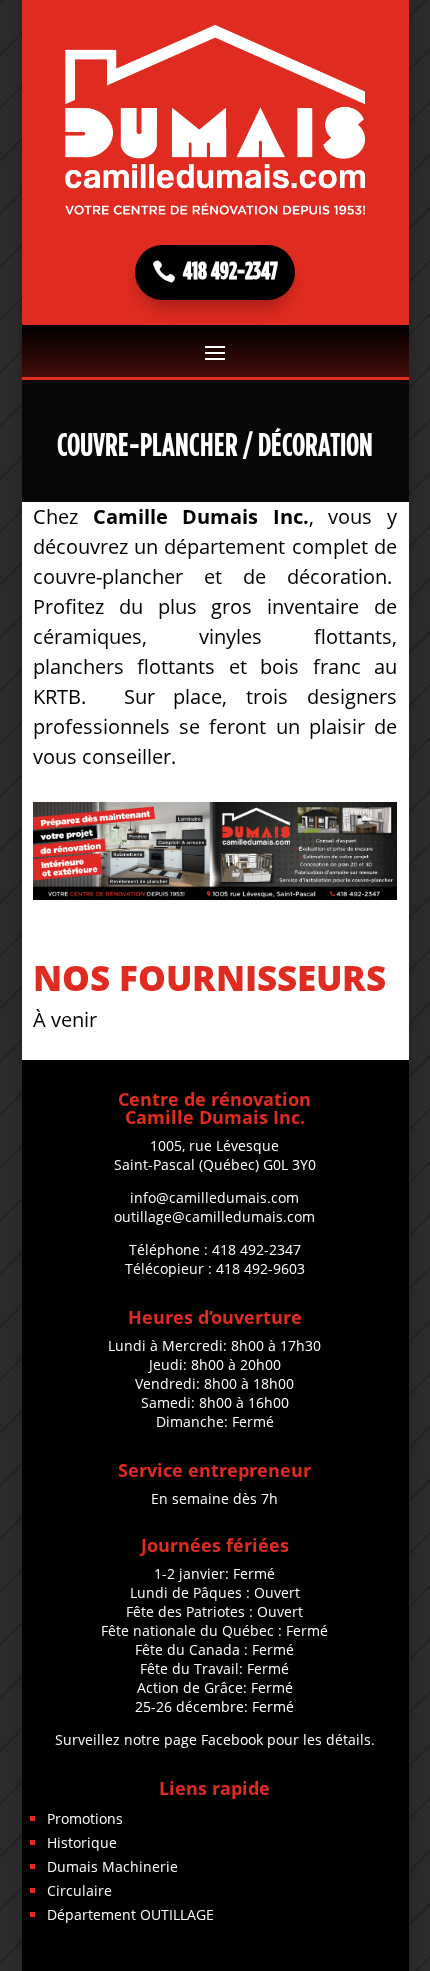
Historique (82, 1842)
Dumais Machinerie (112, 1866)
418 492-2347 (230, 272)
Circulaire (79, 1890)
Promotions (85, 1818)
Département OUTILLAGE (130, 1914)
